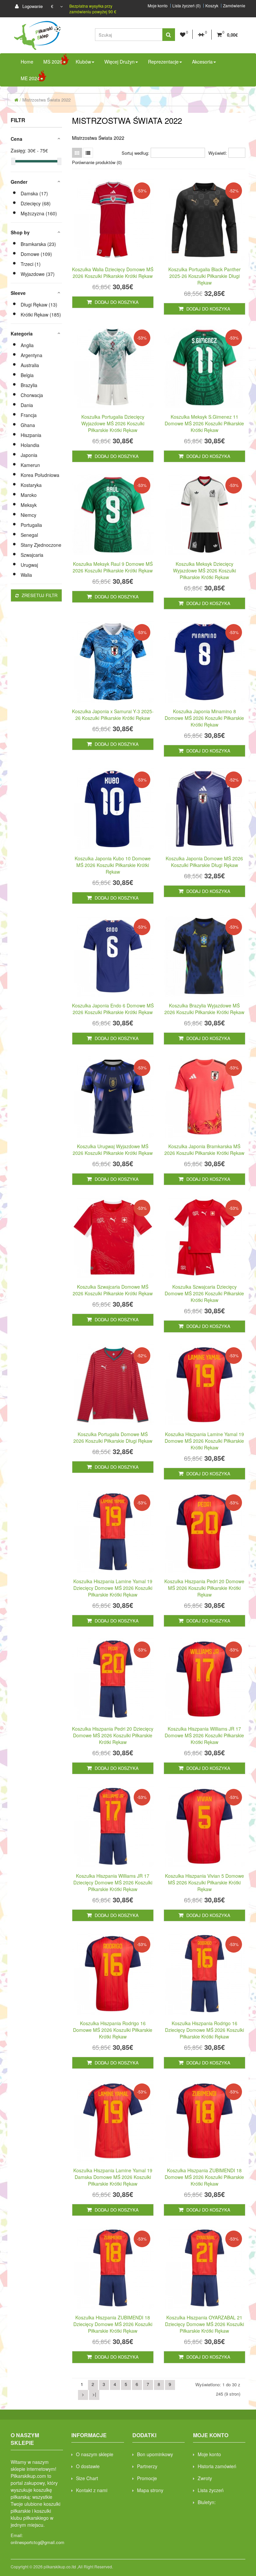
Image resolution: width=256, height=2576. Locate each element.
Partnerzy (147, 2466)
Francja (29, 415)
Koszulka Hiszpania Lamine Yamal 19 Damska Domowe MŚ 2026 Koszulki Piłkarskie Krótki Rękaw (113, 2177)
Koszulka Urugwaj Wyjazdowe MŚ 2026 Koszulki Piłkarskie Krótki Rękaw (113, 1150)
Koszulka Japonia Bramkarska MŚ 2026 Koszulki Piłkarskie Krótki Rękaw (204, 1150)
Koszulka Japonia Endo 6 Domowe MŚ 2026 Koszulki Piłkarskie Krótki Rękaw (113, 1009)
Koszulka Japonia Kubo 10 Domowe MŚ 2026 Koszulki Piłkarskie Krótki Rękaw (113, 865)
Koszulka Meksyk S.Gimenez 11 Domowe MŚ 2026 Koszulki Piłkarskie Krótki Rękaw (204, 423)
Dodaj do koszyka (116, 302)
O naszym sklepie (95, 2454)
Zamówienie (234, 6)
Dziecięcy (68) (36, 203)
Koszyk (212, 6)
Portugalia (31, 525)
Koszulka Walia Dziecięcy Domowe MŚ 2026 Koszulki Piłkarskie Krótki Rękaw (113, 273)
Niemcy (28, 515)
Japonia (29, 455)
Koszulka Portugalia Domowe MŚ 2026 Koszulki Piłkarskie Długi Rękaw (113, 1437)
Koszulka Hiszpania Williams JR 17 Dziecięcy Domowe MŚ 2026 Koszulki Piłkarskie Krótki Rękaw (113, 1882)
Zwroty (205, 2478)
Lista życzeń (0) (186, 6)
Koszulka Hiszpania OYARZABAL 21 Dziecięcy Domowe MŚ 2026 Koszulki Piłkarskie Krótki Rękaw (204, 2324)
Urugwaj (29, 565)
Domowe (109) (36, 254)
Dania (27, 405)
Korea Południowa (40, 475)
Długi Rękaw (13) (39, 305)
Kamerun (30, 465)
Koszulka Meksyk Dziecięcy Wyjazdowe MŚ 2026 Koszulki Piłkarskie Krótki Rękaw (204, 570)
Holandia (30, 445)
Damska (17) (34, 193)
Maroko (29, 495)
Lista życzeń (211, 2490)
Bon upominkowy (155, 2454)
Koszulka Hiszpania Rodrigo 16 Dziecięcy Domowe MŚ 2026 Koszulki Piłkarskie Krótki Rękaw (204, 2030)
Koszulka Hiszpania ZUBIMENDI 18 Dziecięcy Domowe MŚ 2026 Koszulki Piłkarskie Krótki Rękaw (113, 2324)
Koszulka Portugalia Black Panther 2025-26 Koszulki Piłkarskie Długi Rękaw (204, 276)
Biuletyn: (207, 2502)
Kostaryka (31, 485)
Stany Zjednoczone (41, 545)
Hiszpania (31, 435)
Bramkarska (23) (38, 244)
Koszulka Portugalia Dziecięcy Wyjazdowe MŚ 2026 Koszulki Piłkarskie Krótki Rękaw (113, 423)
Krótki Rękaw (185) (41, 315)
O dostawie (88, 2466)
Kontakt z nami (92, 2490)
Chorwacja (32, 395)
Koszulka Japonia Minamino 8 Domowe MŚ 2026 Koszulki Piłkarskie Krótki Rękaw (204, 718)
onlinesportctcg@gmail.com (37, 2542)
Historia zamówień (217, 2466)
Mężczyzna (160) (39, 213)
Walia (26, 575)
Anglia (27, 345)
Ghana (28, 425)
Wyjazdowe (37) (38, 274)
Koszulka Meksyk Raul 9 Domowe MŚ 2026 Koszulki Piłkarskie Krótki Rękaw (113, 567)
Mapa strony (150, 2490)
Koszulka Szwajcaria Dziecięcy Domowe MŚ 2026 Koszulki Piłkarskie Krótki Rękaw (204, 1293)
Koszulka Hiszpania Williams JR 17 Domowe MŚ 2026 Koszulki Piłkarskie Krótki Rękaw (204, 1735)
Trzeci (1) (31, 264)
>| (94, 2394)
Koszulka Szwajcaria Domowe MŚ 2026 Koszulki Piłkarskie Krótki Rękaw (113, 1290)
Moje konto (158, 6)
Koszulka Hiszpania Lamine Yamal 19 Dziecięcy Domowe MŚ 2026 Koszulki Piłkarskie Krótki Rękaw (113, 1588)
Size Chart (87, 2478)
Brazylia (29, 385)
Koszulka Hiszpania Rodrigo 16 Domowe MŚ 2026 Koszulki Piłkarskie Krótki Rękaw (113, 2030)
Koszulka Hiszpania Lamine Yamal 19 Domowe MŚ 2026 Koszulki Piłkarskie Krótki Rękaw (204, 1441)
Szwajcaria (32, 555)
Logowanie (32, 6)
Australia (30, 365)
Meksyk (29, 505)
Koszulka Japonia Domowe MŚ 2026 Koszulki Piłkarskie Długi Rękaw (204, 862)
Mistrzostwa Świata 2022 (46, 100)
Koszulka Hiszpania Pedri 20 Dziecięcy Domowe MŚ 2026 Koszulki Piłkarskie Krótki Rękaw (113, 1735)
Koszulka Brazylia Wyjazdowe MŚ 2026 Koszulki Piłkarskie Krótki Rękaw (204, 1009)
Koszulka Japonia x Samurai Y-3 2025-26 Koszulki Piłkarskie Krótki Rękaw (113, 715)
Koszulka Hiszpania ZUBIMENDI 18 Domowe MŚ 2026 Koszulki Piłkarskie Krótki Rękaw (204, 2177)
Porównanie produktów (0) (97, 162)
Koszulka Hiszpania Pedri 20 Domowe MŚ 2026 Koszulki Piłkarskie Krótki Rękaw (204, 1588)
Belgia (27, 375)
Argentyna (31, 355)
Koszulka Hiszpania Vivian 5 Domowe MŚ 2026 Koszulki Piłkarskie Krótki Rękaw (204, 1882)
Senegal (29, 535)
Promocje (147, 2478)
